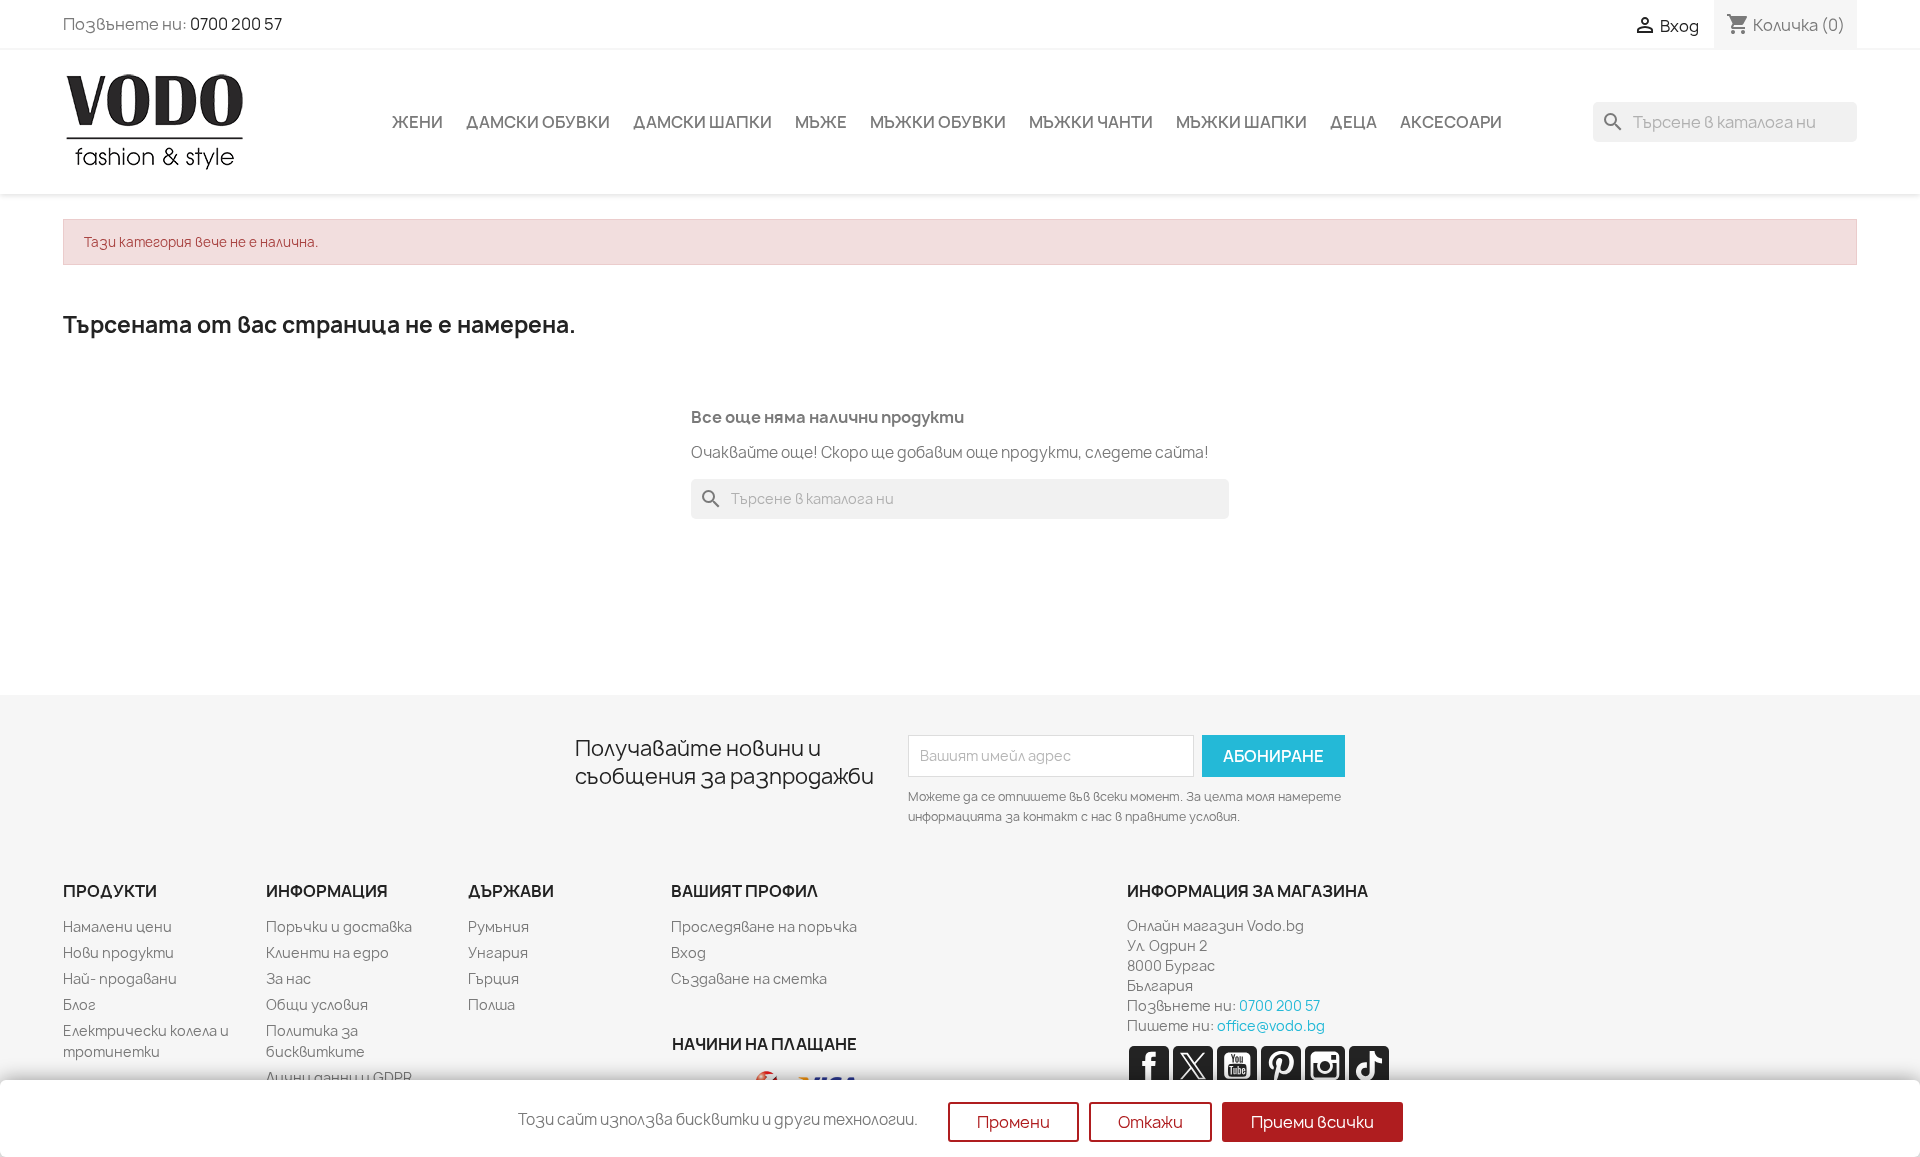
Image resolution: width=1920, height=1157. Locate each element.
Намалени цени (117, 926)
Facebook (1149, 1066)
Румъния (498, 926)
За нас (288, 978)
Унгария (498, 952)
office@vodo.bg (1271, 1025)
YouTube (1237, 1066)
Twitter (1193, 1066)
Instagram (1325, 1066)
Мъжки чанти (1091, 122)
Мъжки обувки (938, 122)
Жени (417, 122)
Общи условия (317, 1004)
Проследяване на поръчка (764, 926)
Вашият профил (744, 891)
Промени (1013, 1122)
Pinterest (1281, 1066)
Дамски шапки (702, 122)
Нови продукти (118, 952)
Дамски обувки (538, 122)
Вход (688, 952)
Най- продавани (120, 978)
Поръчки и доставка (339, 926)
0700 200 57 (236, 24)
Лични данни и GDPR (339, 1077)
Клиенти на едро (327, 952)
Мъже (821, 122)
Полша (491, 1004)
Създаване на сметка (749, 978)
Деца (1353, 122)
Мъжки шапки (1241, 122)
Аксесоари (1451, 122)
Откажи (1150, 1122)
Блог (79, 1004)
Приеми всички (1312, 1122)
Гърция (493, 978)
